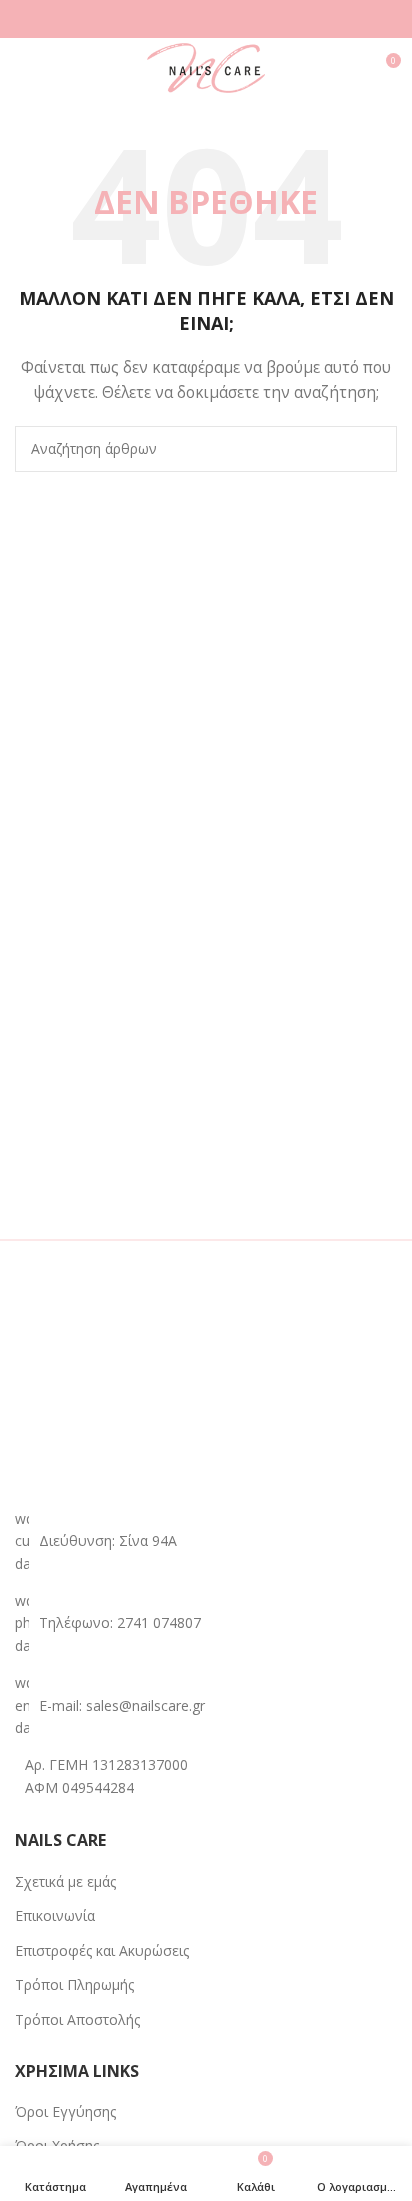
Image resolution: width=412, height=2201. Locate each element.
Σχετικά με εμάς (65, 1881)
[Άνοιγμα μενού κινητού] (23, 68)
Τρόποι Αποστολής (77, 2019)
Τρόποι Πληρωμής (74, 1984)
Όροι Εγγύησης (65, 2111)
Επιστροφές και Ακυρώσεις (102, 1950)
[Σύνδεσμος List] (206, 1623)
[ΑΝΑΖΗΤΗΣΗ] (374, 449)
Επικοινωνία (55, 1915)
